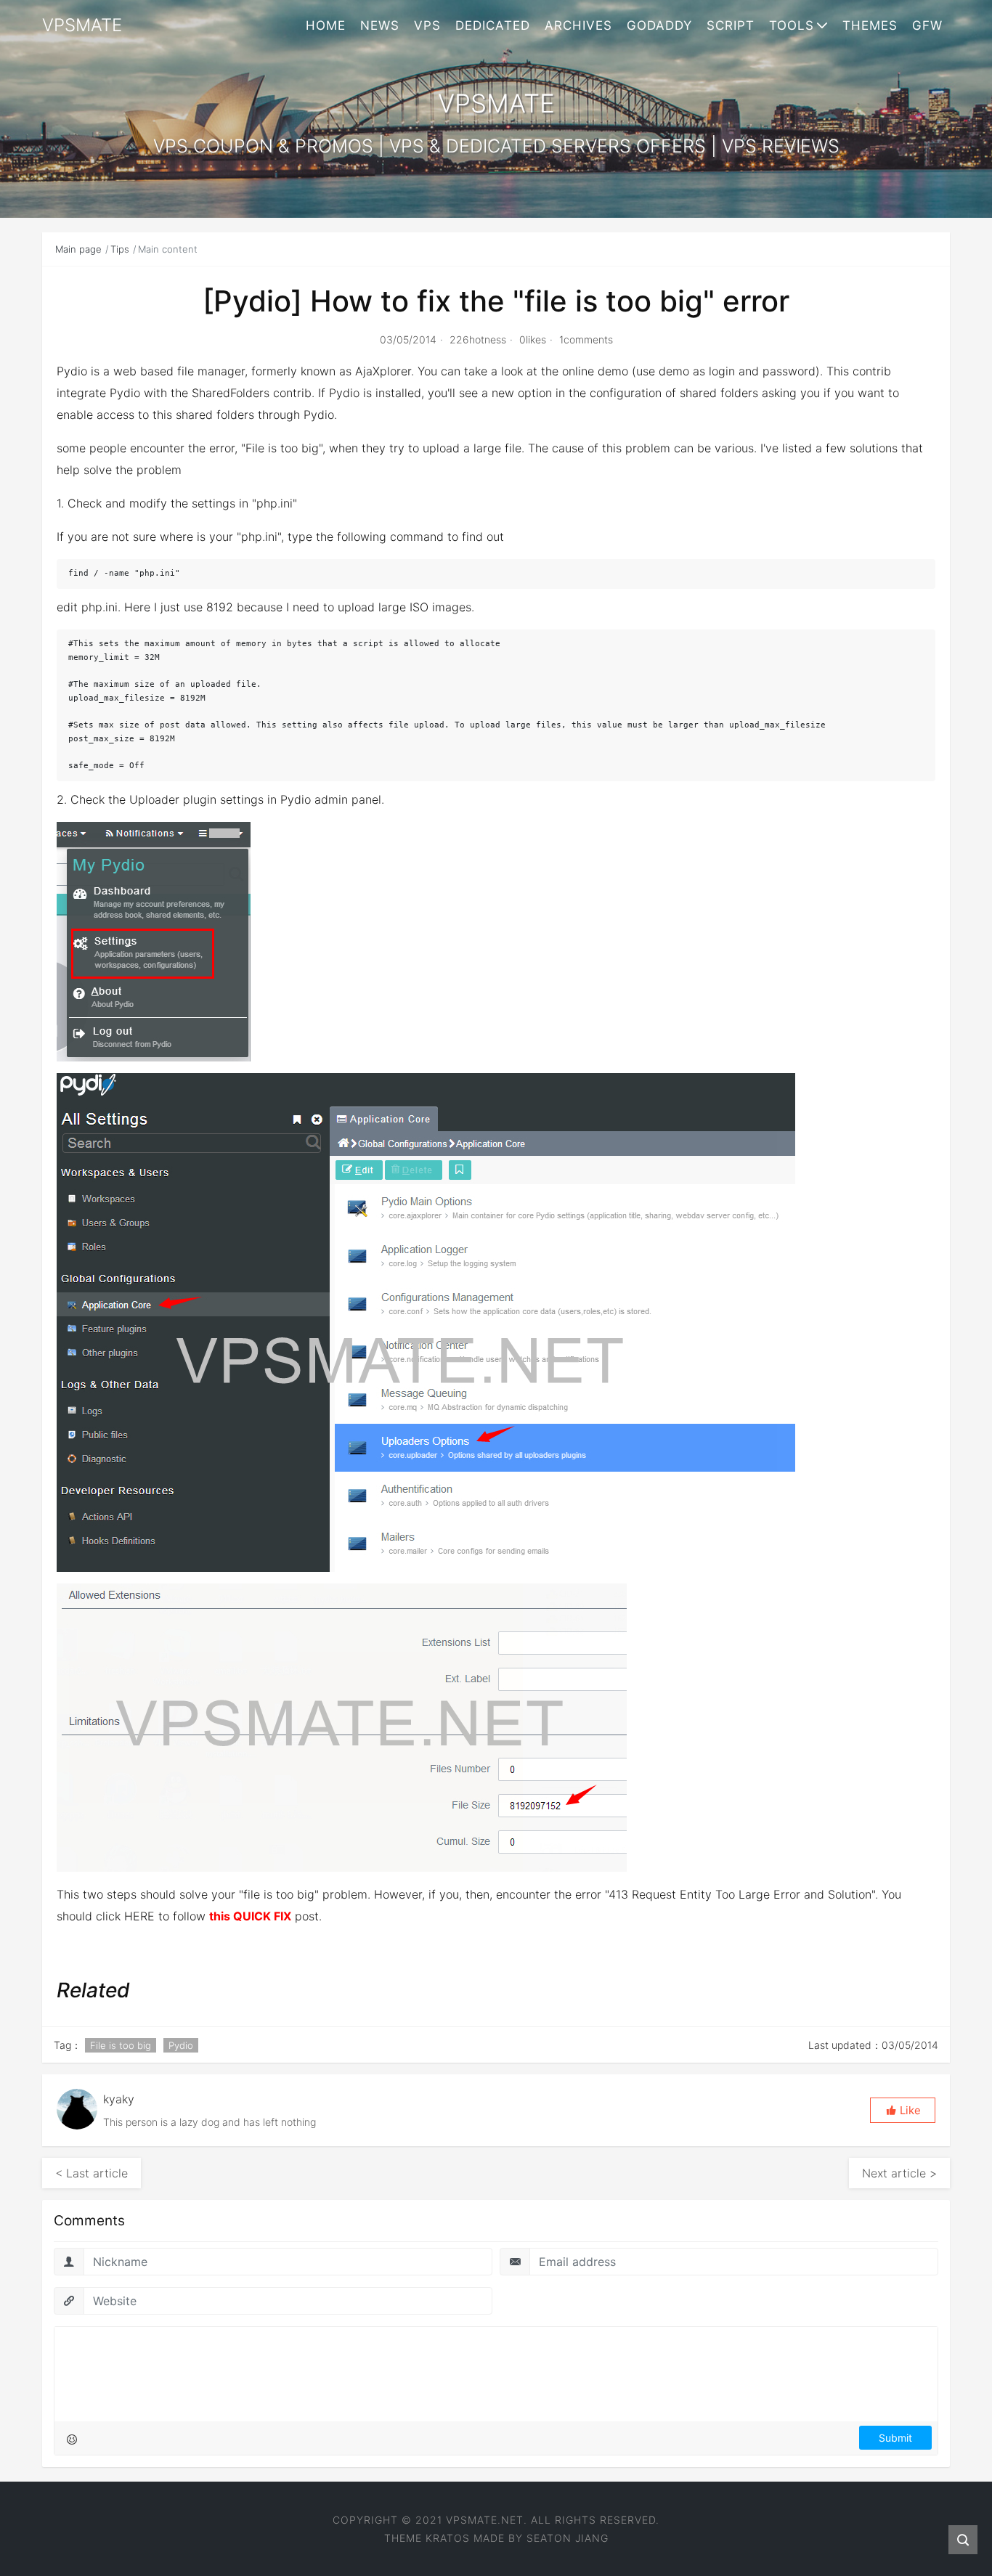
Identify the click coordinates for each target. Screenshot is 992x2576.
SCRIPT (731, 25)
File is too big (121, 2045)
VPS (427, 25)
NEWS (380, 25)
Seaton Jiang (568, 2538)
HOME (326, 25)
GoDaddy (659, 25)
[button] (903, 2110)
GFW (927, 25)
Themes (870, 25)
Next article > (899, 2173)
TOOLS (792, 25)
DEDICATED (493, 25)
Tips (120, 249)
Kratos (448, 2538)
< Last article (92, 2173)
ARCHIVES (578, 25)
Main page (78, 249)
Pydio (181, 2045)
